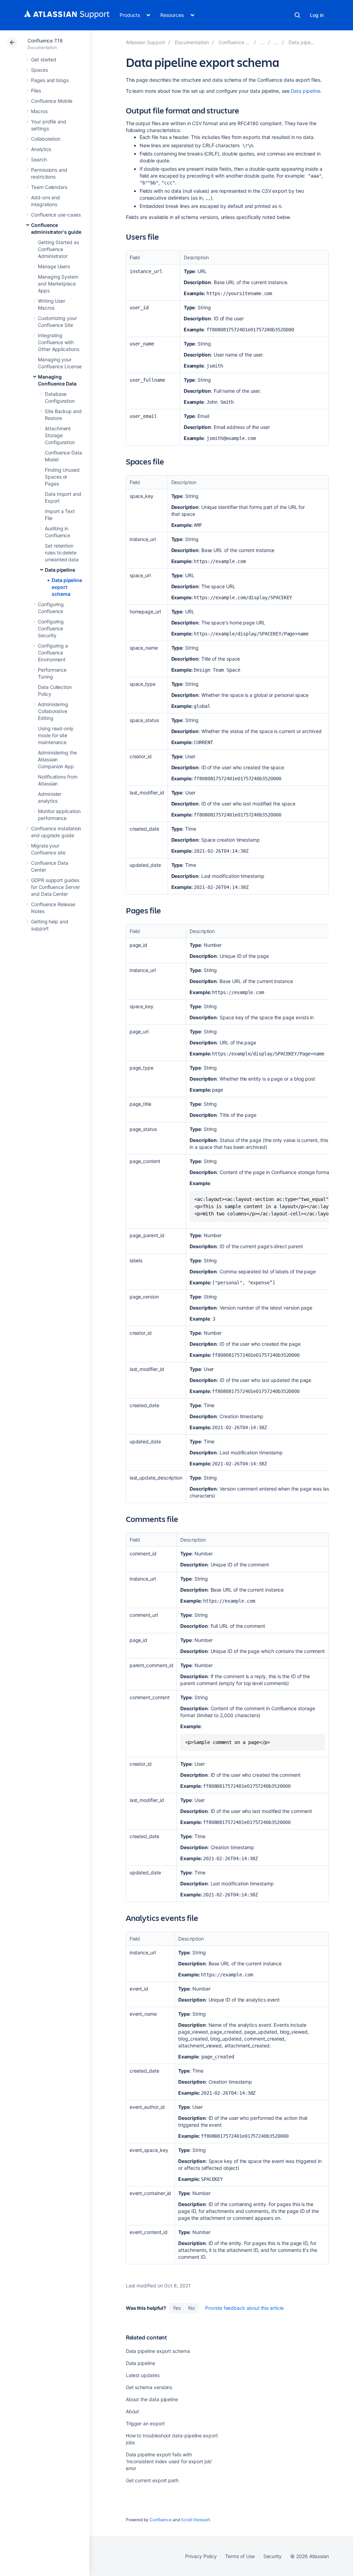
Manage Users (54, 266)
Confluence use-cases (56, 215)
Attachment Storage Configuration (60, 435)
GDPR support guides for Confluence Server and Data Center (56, 887)
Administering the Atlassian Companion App (57, 759)
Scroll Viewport (195, 2520)
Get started (44, 59)
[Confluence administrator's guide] (263, 42)
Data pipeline (60, 570)
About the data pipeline (152, 2399)
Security (273, 2556)
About (133, 2411)
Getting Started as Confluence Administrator (58, 249)
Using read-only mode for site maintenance (56, 735)
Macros (39, 111)
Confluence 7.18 (45, 41)
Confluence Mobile (52, 101)
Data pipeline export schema (67, 587)
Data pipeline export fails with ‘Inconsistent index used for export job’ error (169, 2461)
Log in (317, 15)
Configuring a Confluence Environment (53, 653)
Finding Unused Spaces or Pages (62, 477)
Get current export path (152, 2480)
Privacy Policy (201, 2556)
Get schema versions (149, 2387)
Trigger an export (145, 2423)
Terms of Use (240, 2556)
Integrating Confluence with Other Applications (59, 342)
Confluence (161, 2520)
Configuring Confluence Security (51, 628)
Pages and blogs (50, 80)
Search (297, 15)
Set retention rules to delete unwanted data (62, 553)
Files (36, 91)
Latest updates (143, 2375)
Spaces (39, 70)
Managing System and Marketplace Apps (58, 284)
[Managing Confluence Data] (276, 42)
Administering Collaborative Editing (53, 711)
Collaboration (46, 139)
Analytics (41, 149)
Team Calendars (49, 187)
